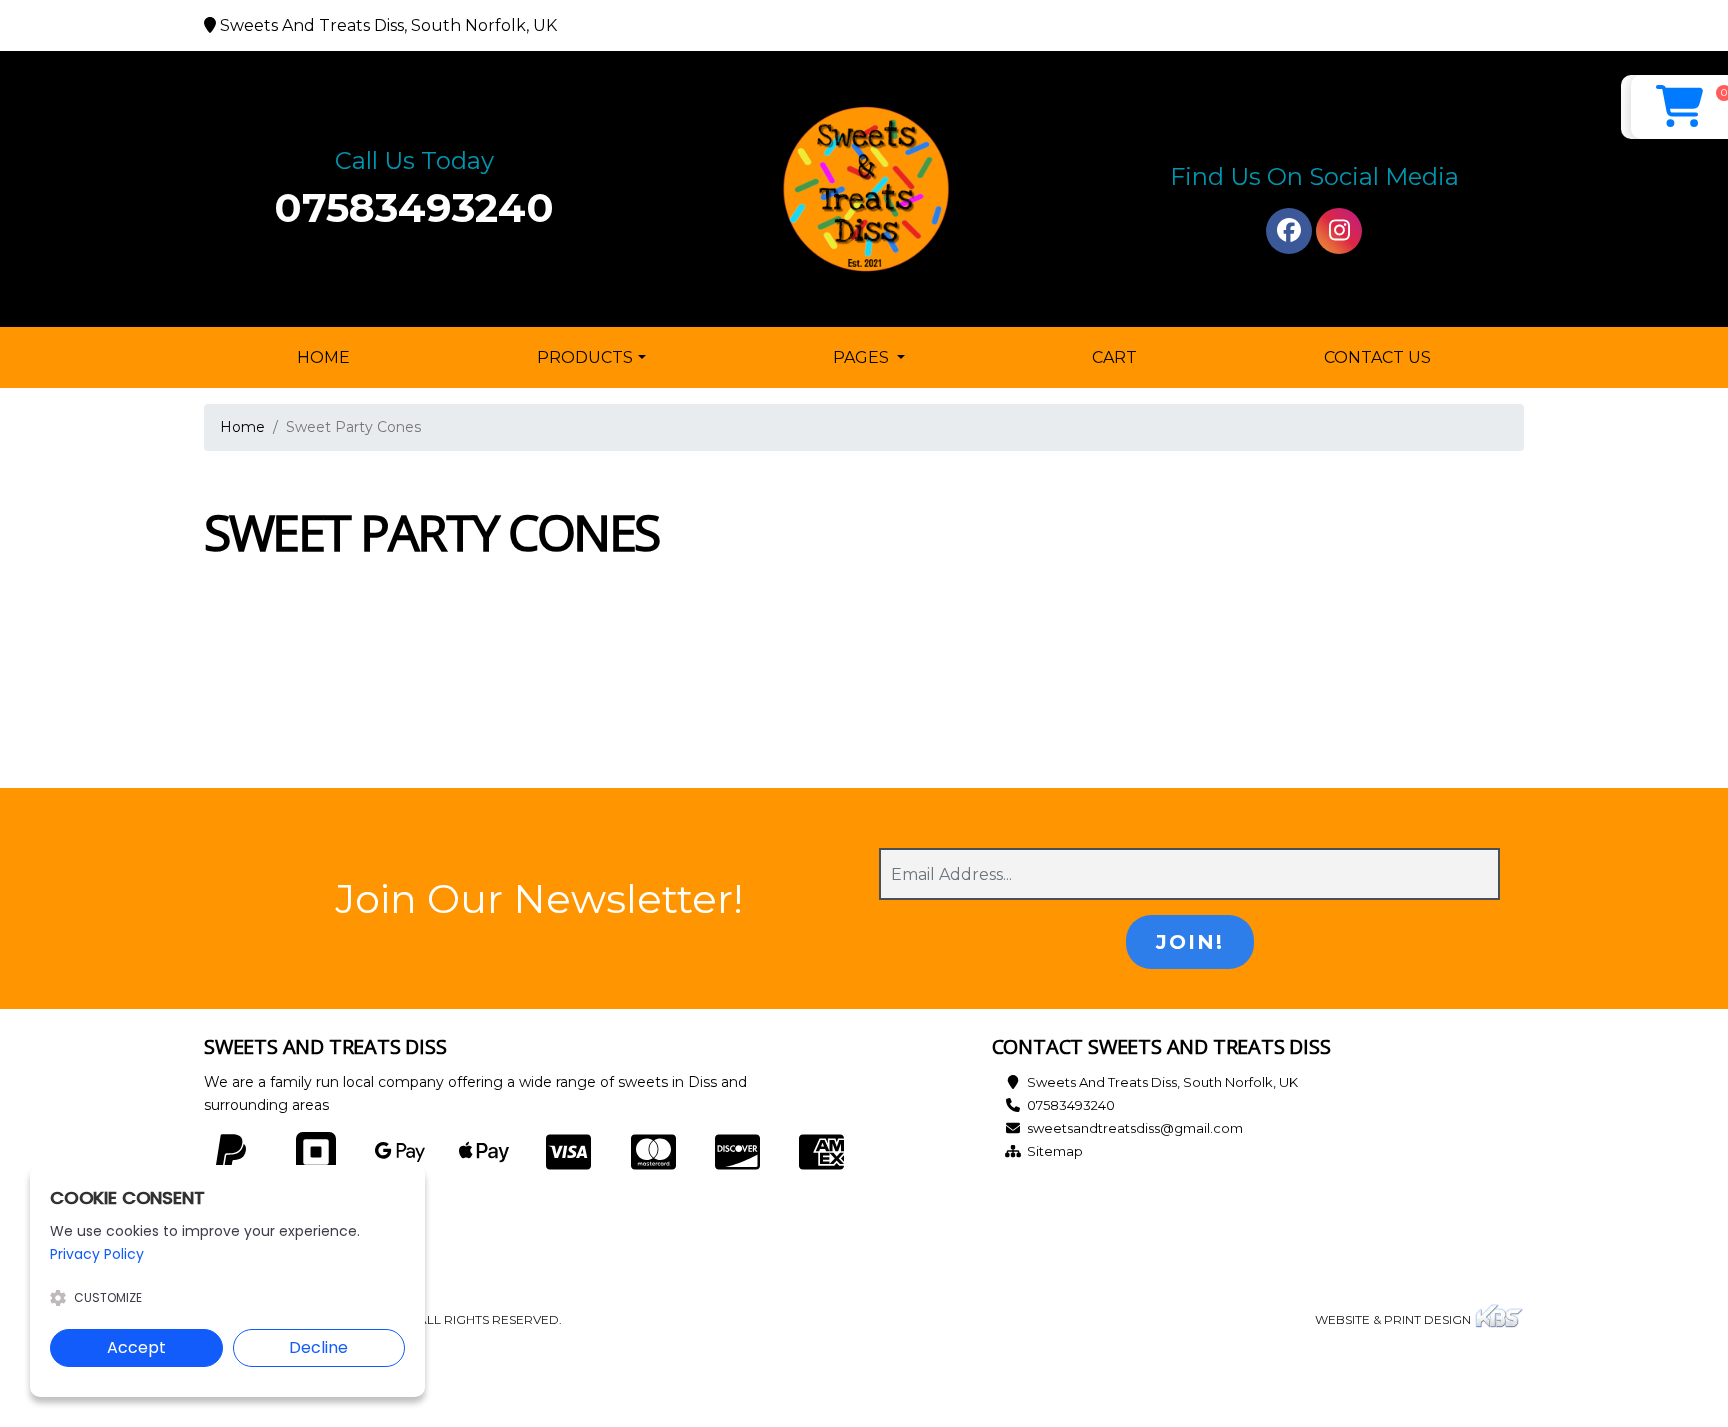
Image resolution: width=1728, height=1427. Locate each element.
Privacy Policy (97, 1254)
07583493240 (414, 207)
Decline (318, 1347)
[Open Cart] (1679, 107)
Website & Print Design (1394, 1319)
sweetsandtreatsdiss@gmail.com (1135, 1128)
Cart (1114, 357)
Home (327, 357)
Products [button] (585, 357)
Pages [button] (863, 357)
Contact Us (1377, 357)
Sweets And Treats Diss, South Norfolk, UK (1162, 1082)
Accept (136, 1347)
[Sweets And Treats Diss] (864, 189)
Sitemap (1055, 1151)
